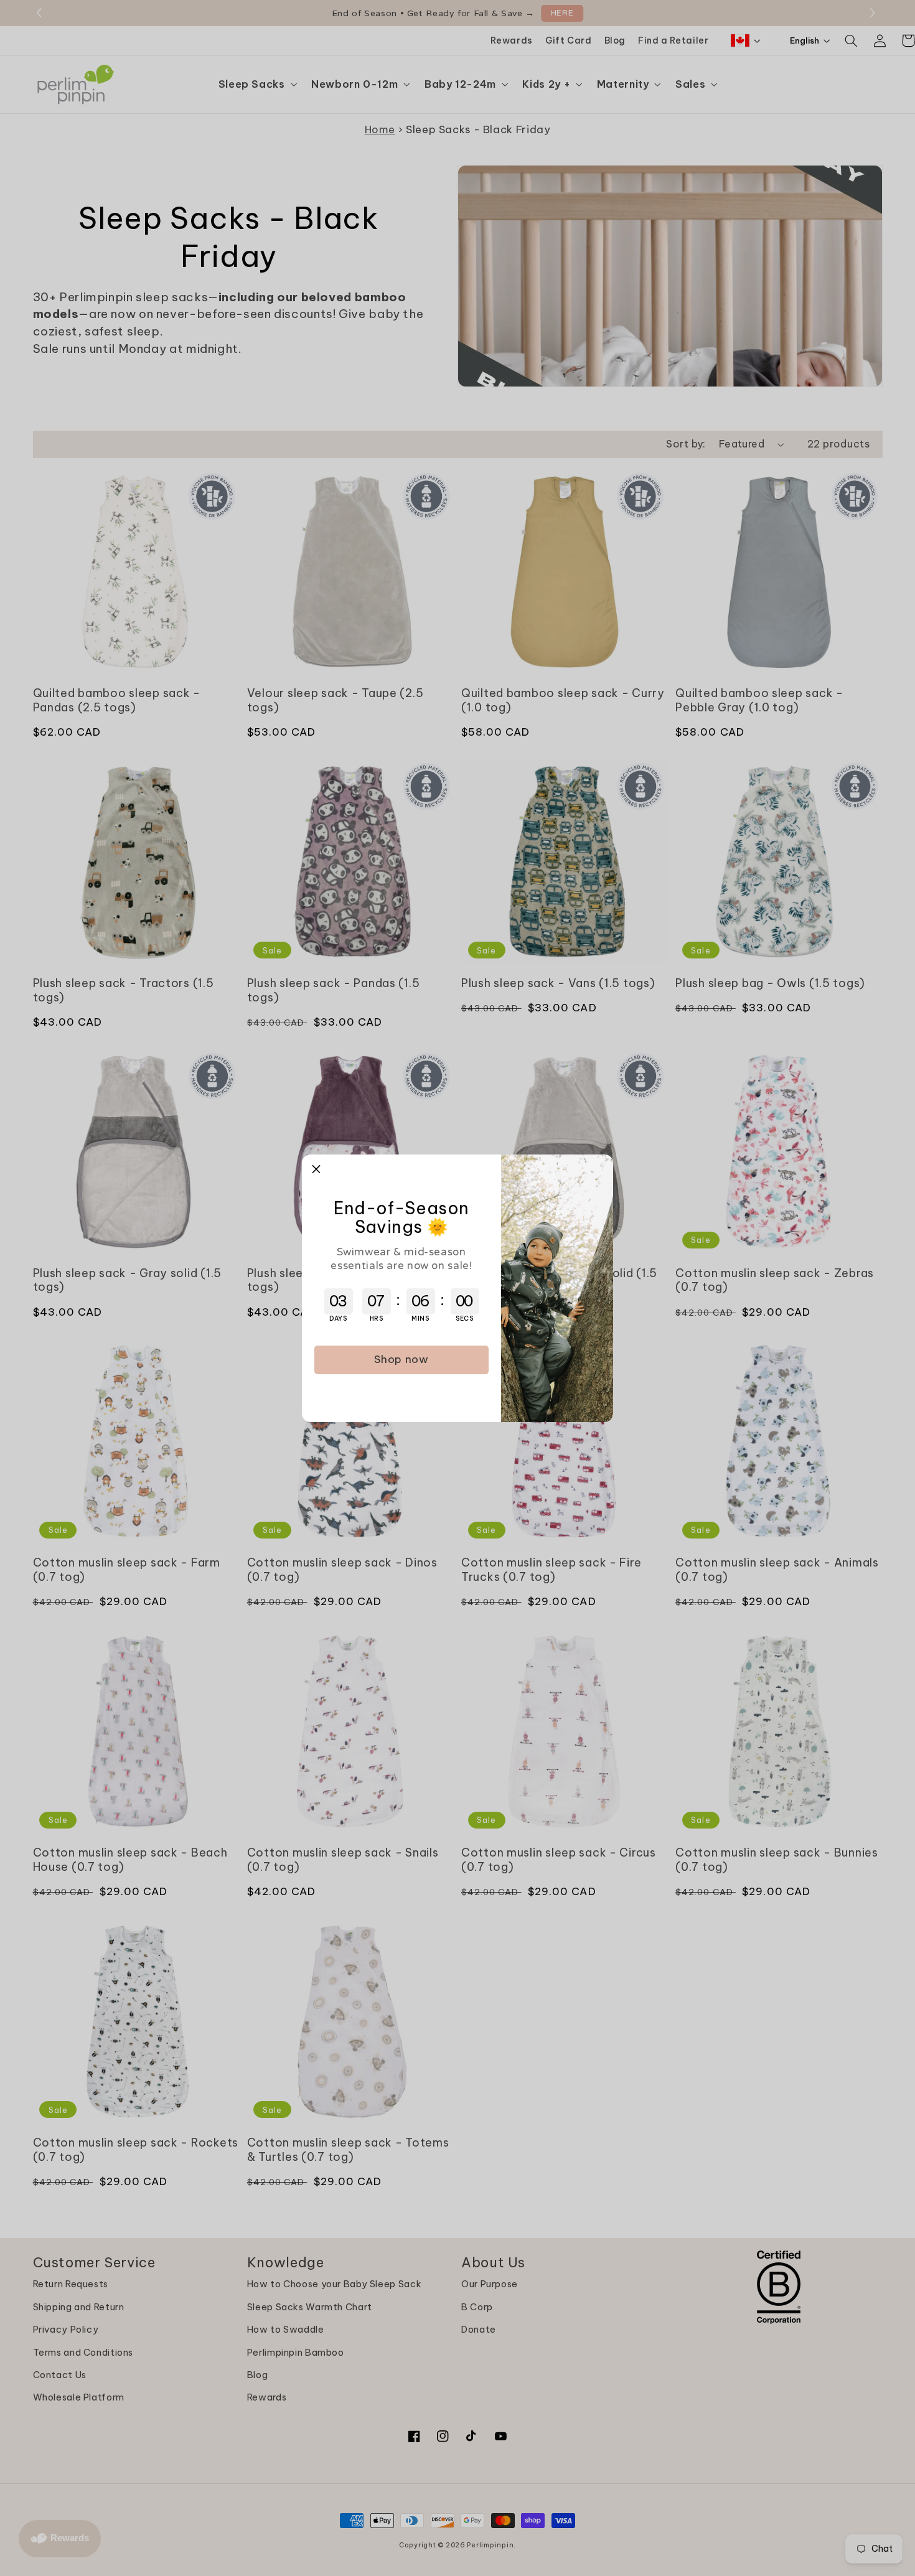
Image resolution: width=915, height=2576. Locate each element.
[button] (316, 1169)
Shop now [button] (401, 1359)
